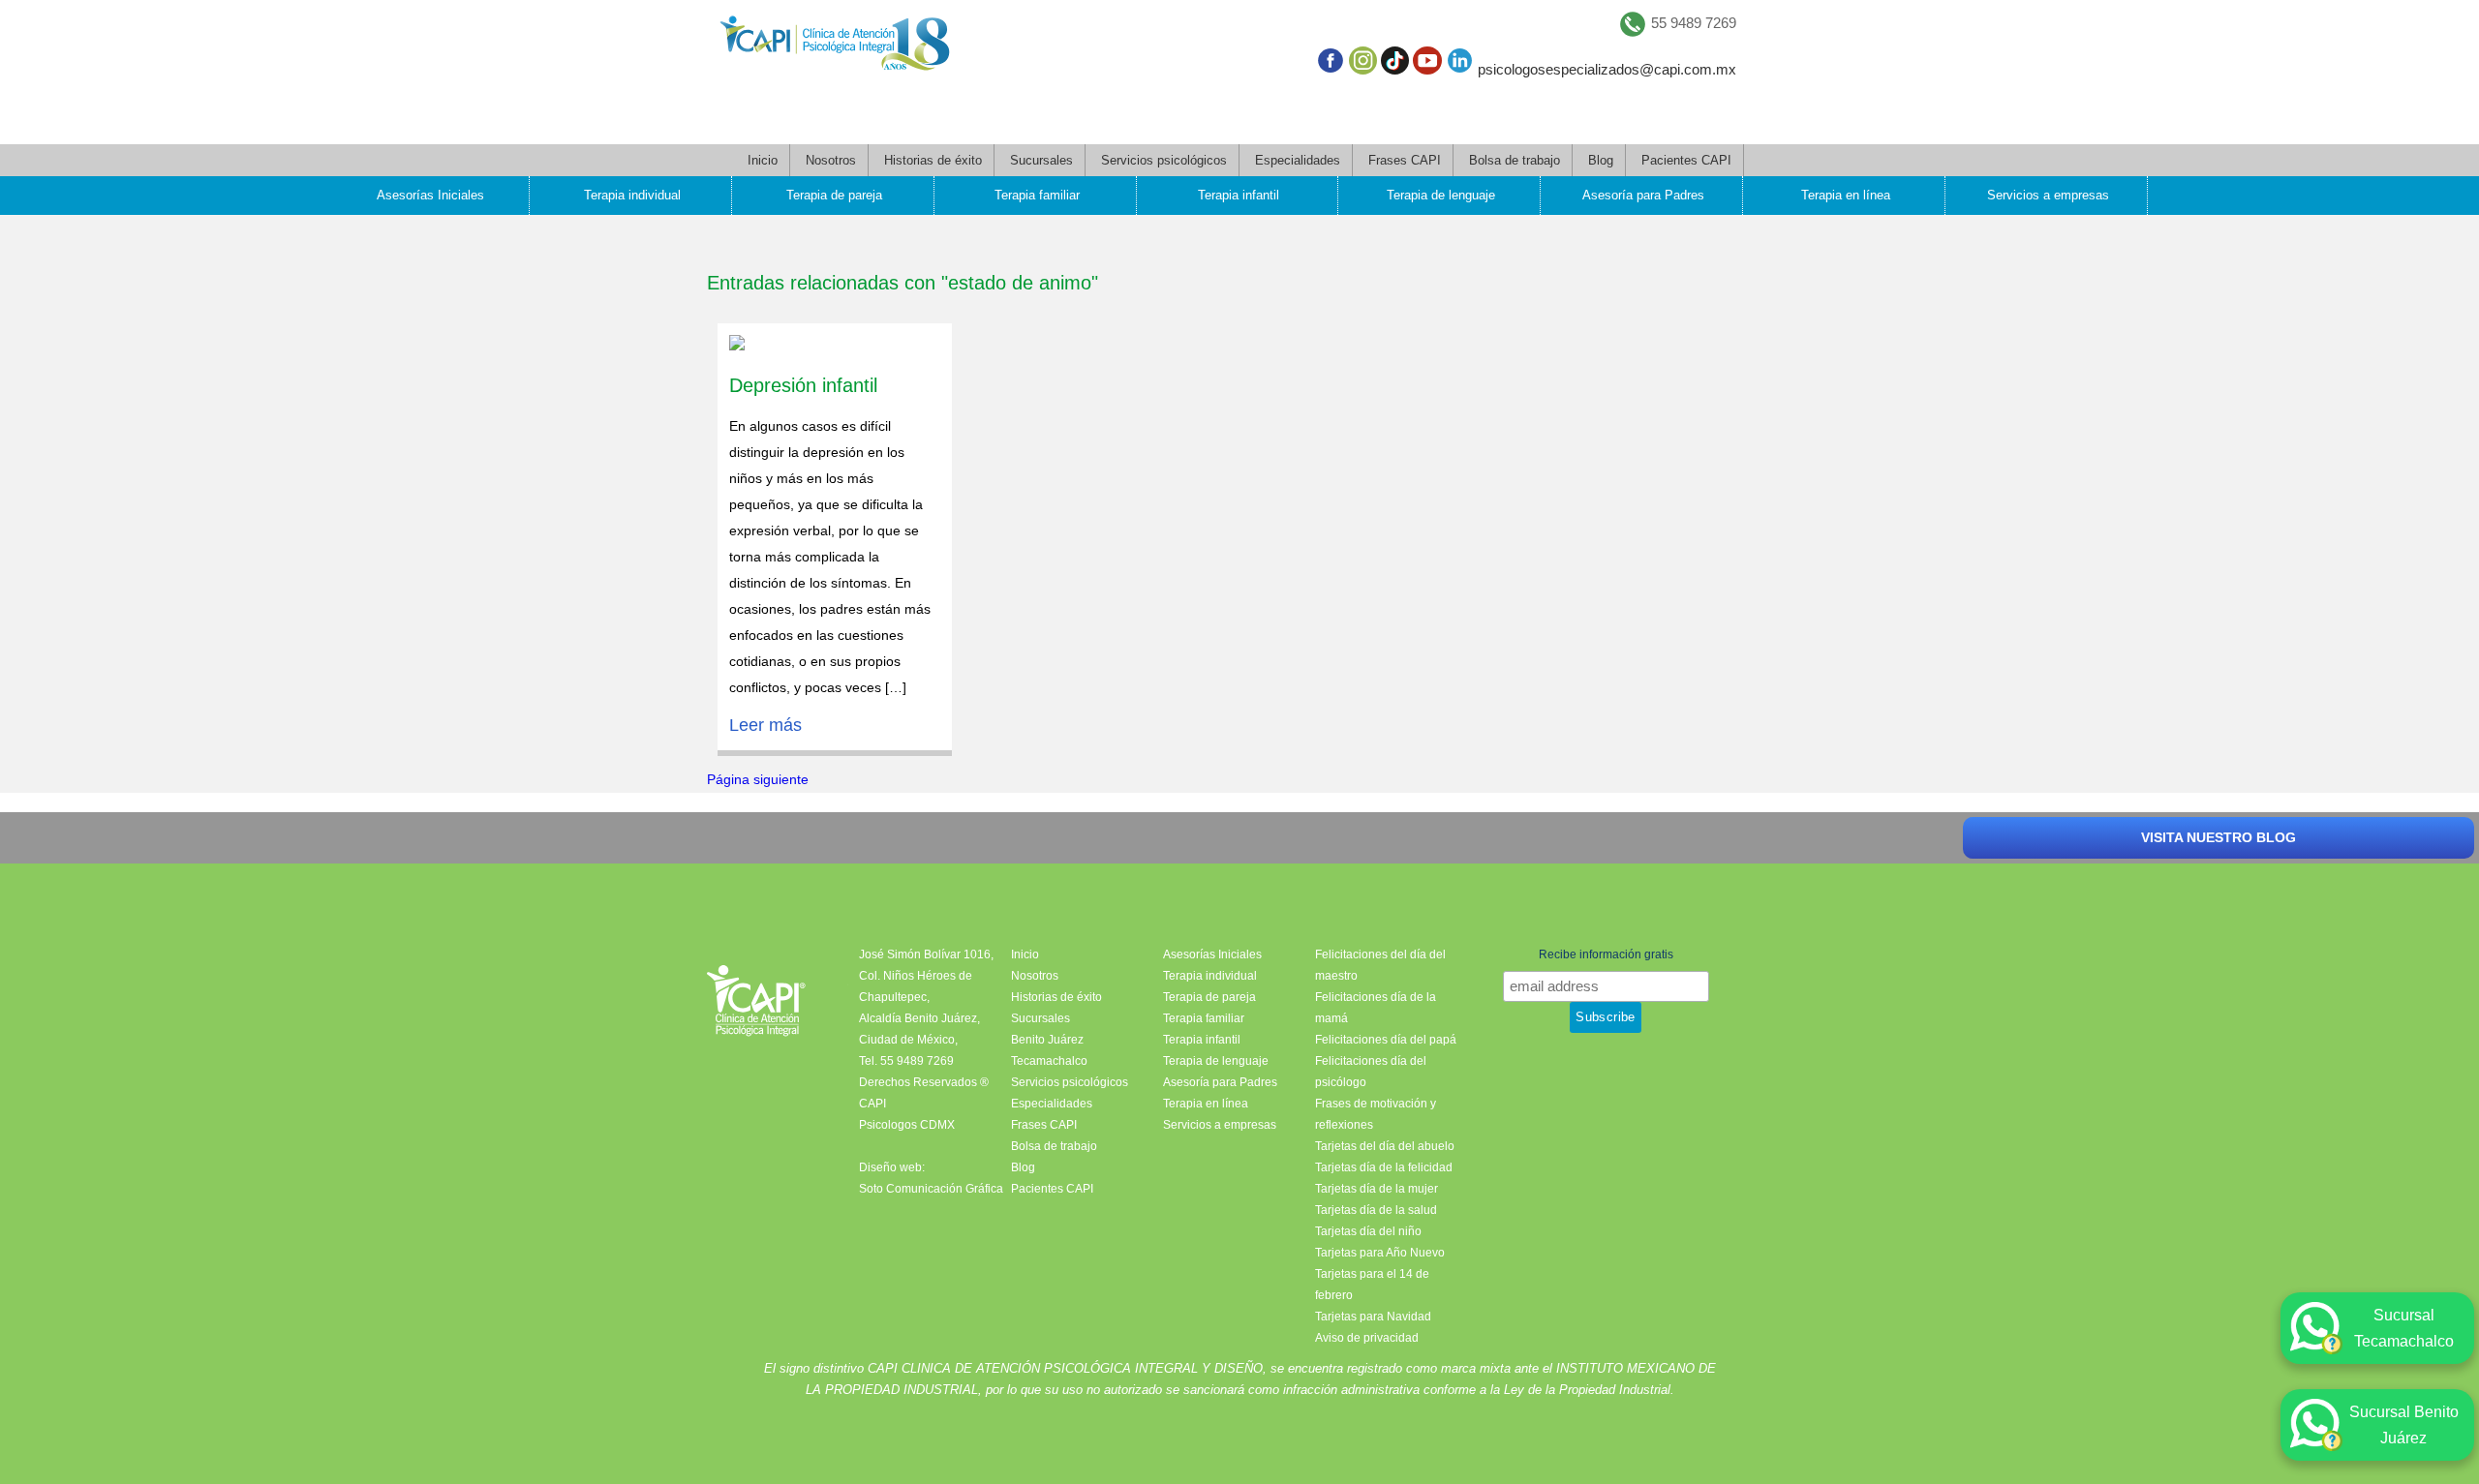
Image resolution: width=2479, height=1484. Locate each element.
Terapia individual (632, 195)
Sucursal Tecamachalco (2404, 1328)
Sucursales (1041, 160)
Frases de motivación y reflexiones (1376, 1114)
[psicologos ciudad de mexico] (835, 47)
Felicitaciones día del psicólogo (1371, 1072)
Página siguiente (758, 779)
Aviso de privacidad (1367, 1338)
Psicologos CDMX (907, 1125)
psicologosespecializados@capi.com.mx (1607, 69)
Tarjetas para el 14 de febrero (1372, 1285)
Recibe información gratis (1606, 954)
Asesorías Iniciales (430, 195)
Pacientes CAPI (1686, 160)
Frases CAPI (1405, 160)
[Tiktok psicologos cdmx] (1395, 64)
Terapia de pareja (834, 195)
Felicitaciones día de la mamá (1376, 1008)
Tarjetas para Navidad (1373, 1317)
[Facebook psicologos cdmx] (1330, 64)
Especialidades (1298, 160)
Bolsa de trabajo (1515, 160)
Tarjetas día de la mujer (1377, 1189)
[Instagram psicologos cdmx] (1363, 64)
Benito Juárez (1047, 1040)
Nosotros (831, 160)
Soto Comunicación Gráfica (931, 1189)
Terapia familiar (1037, 195)
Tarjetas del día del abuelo (1385, 1146)
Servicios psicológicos (1164, 160)
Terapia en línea (1846, 195)
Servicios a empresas (2048, 195)
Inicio (763, 160)
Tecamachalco (1049, 1061)
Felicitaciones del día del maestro (1380, 965)
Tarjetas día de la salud (1376, 1210)
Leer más (765, 725)
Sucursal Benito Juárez (2404, 1425)
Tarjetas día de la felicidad (1384, 1167)
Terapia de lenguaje (1441, 195)
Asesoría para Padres (1643, 195)
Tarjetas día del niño (1368, 1231)
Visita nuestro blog (2219, 837)
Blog (1601, 160)
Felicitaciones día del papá (1386, 1040)
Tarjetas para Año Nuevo (1380, 1253)
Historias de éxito (933, 160)
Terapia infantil (1239, 195)
